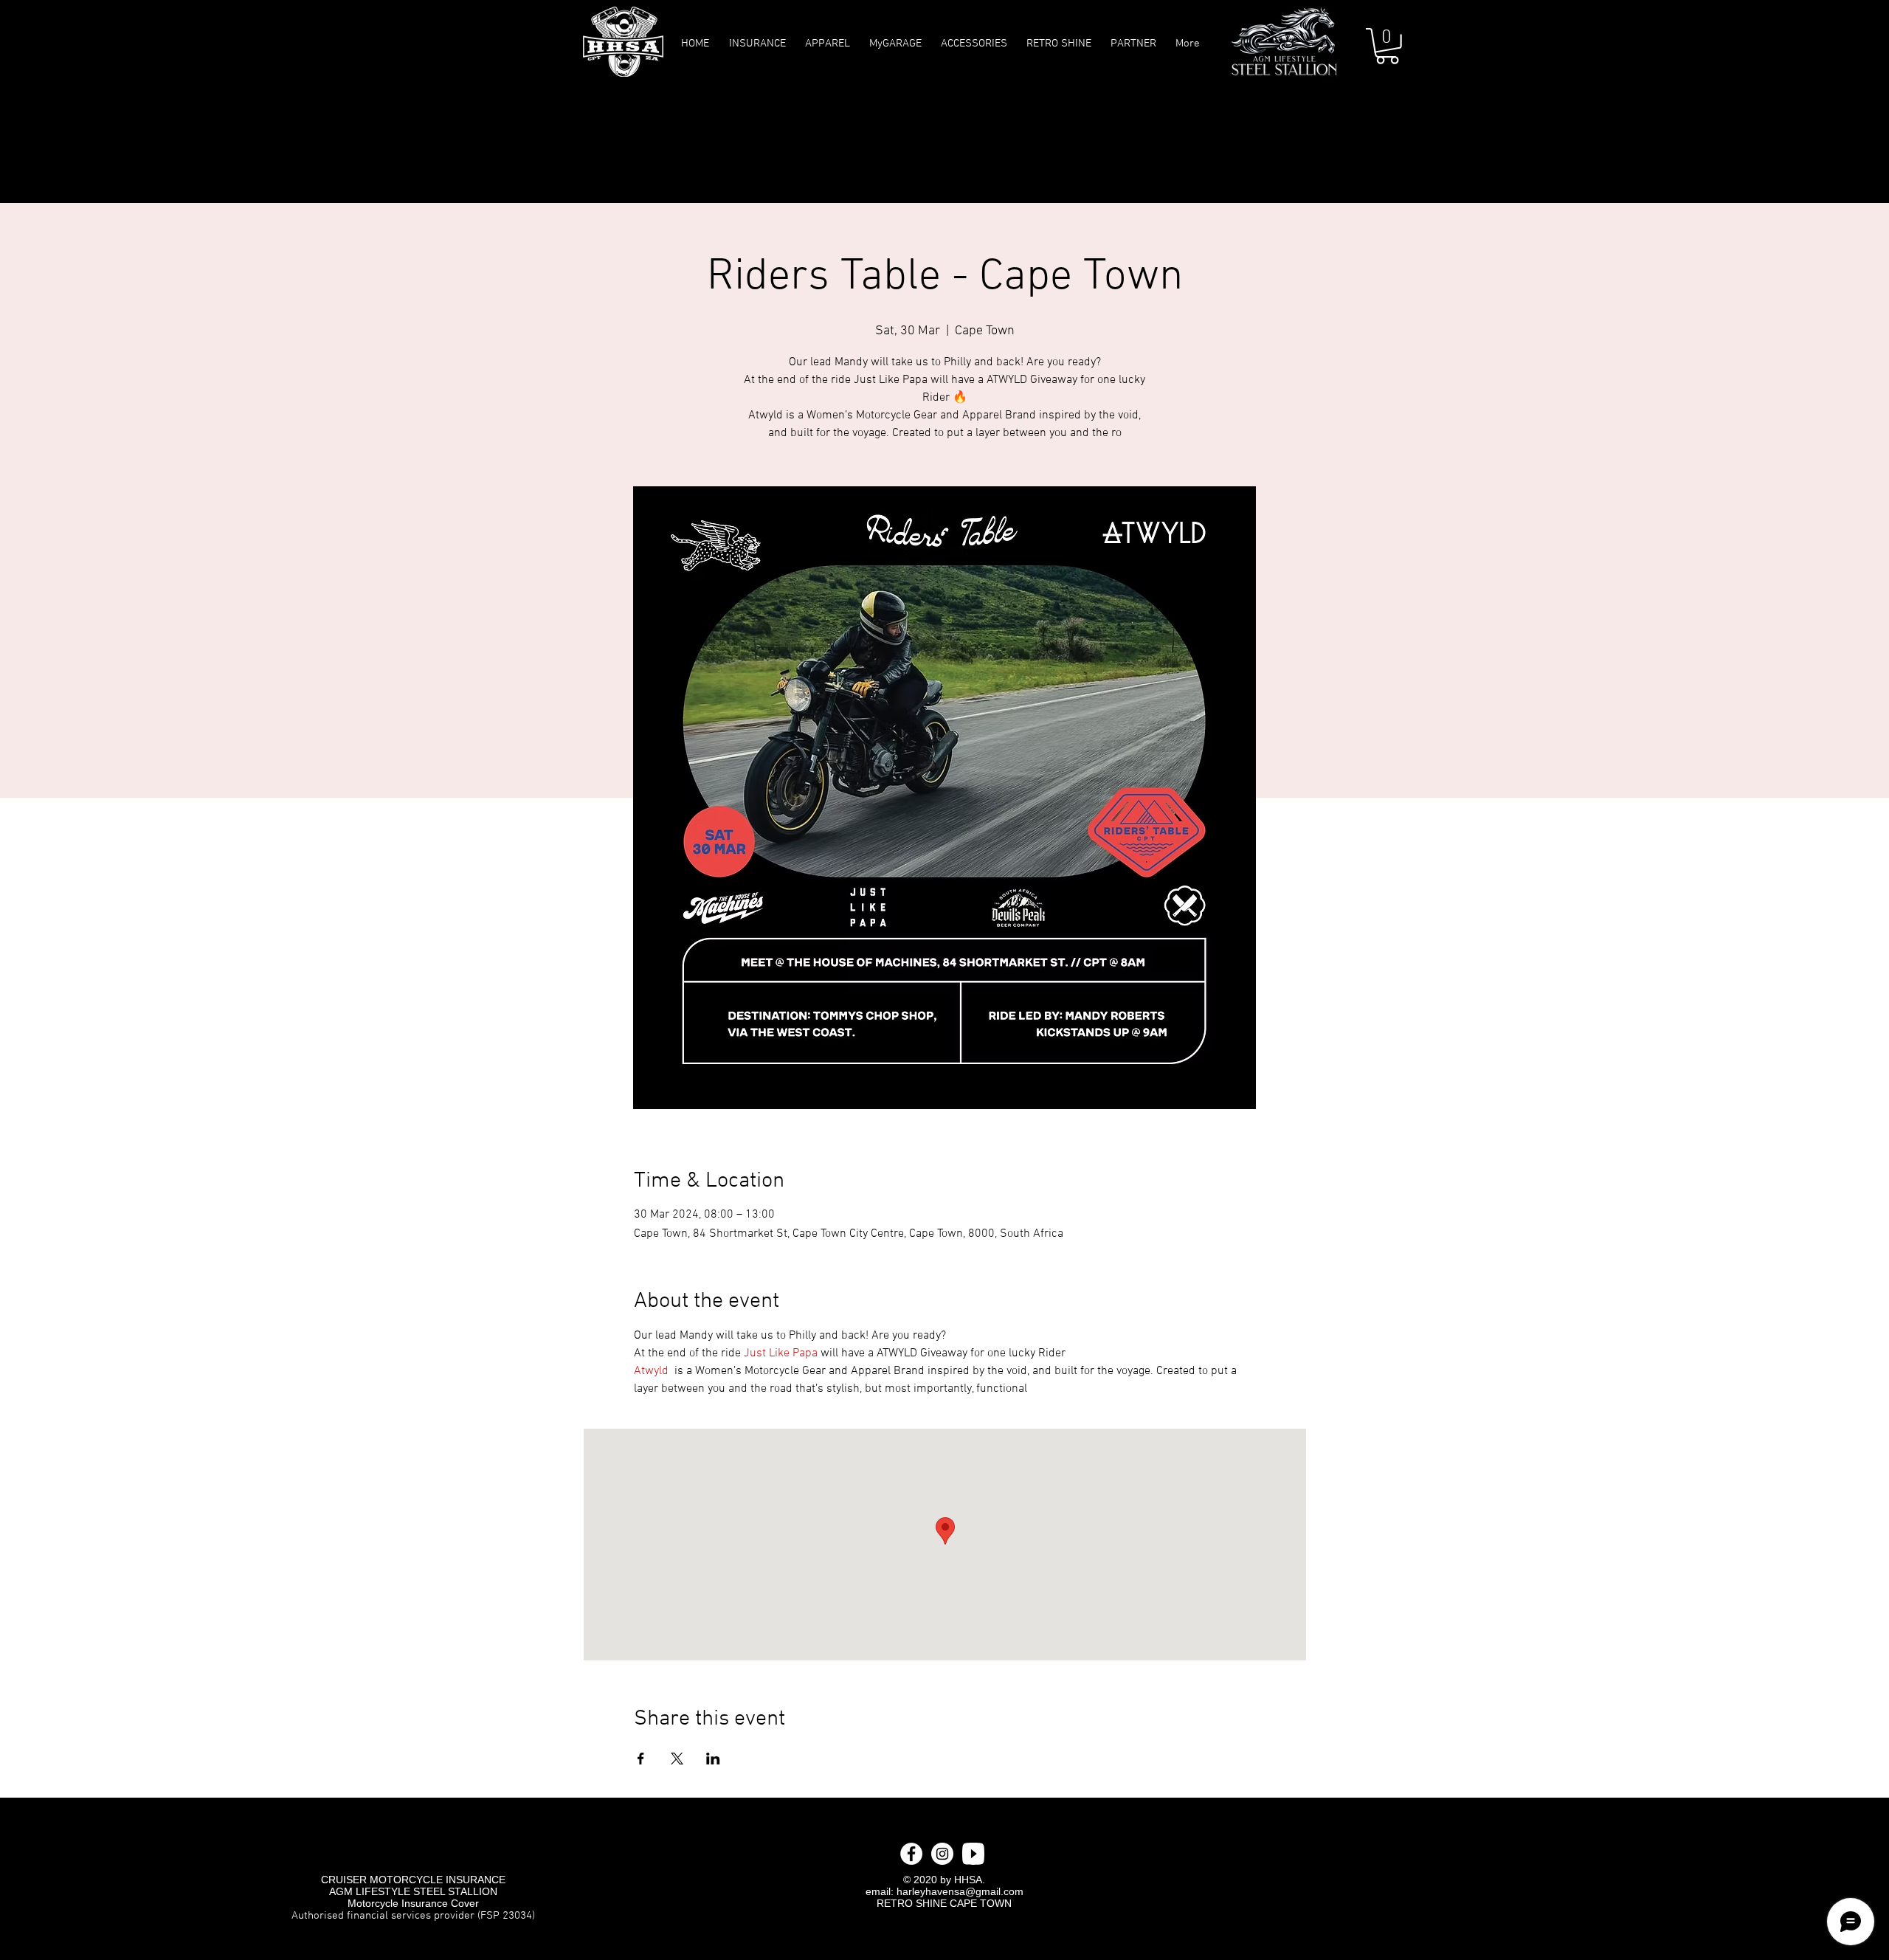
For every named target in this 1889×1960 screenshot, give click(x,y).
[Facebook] (911, 1854)
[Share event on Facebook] (641, 1759)
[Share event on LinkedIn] (713, 1759)
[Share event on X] (677, 1759)
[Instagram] (942, 1854)
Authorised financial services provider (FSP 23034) (413, 1916)
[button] (1387, 46)
